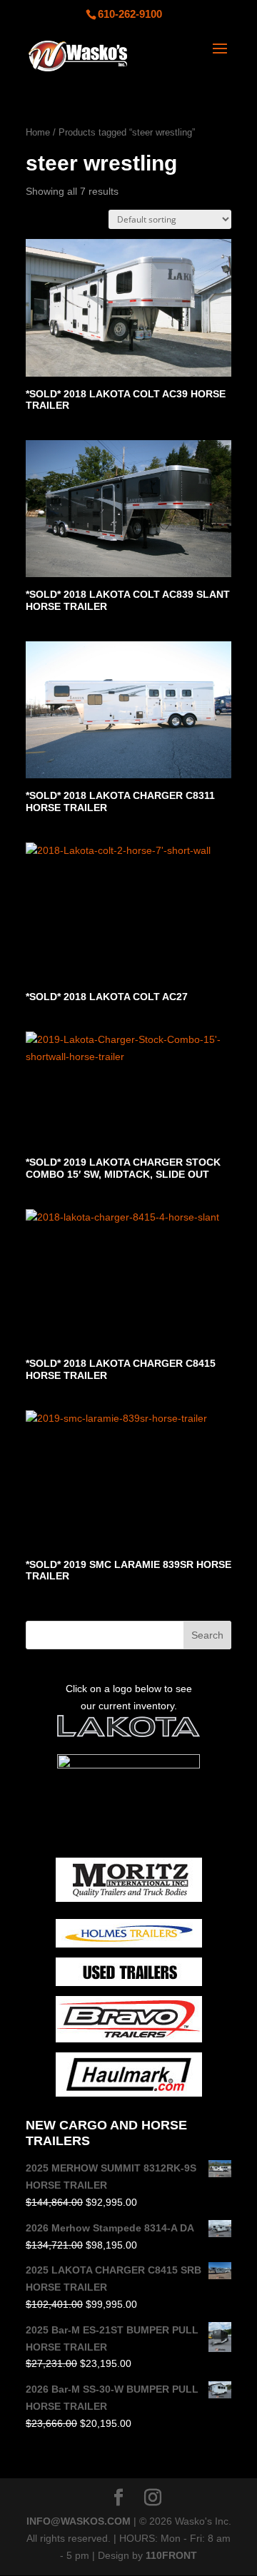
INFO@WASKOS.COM (79, 2521)
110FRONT (171, 2555)
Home (38, 132)
